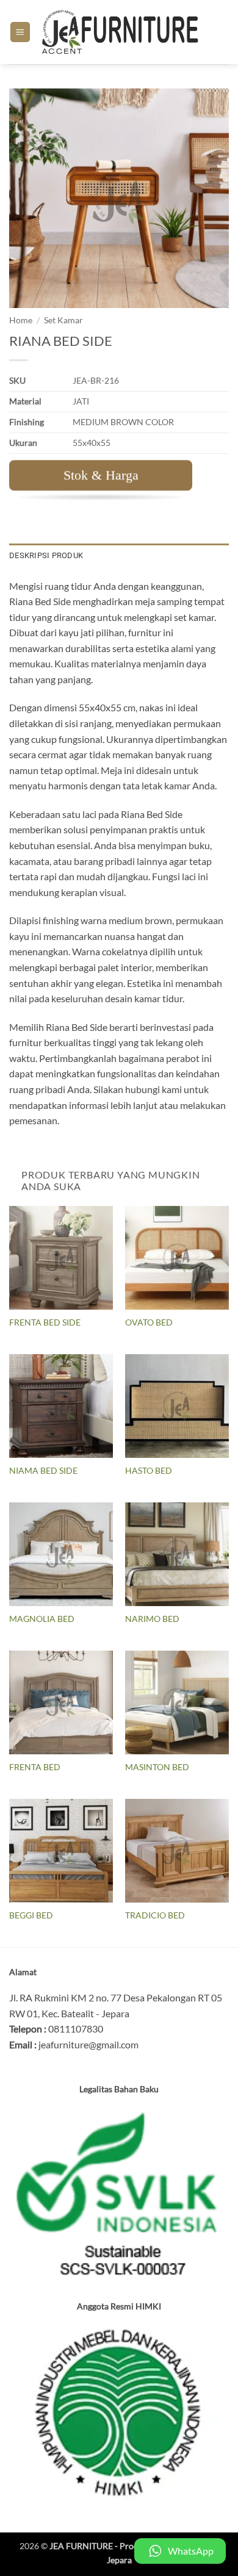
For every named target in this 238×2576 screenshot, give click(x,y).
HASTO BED (149, 1471)
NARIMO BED (152, 1619)
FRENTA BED (35, 1767)
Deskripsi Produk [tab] (46, 555)
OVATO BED (149, 1322)
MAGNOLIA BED (42, 1619)
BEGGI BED (31, 1915)
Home (21, 320)
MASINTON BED (157, 1767)
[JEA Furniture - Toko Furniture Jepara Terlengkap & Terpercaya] (121, 32)
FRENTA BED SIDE (45, 1322)
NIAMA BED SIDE (43, 1471)
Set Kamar (63, 320)
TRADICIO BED (155, 1915)
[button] (20, 32)
